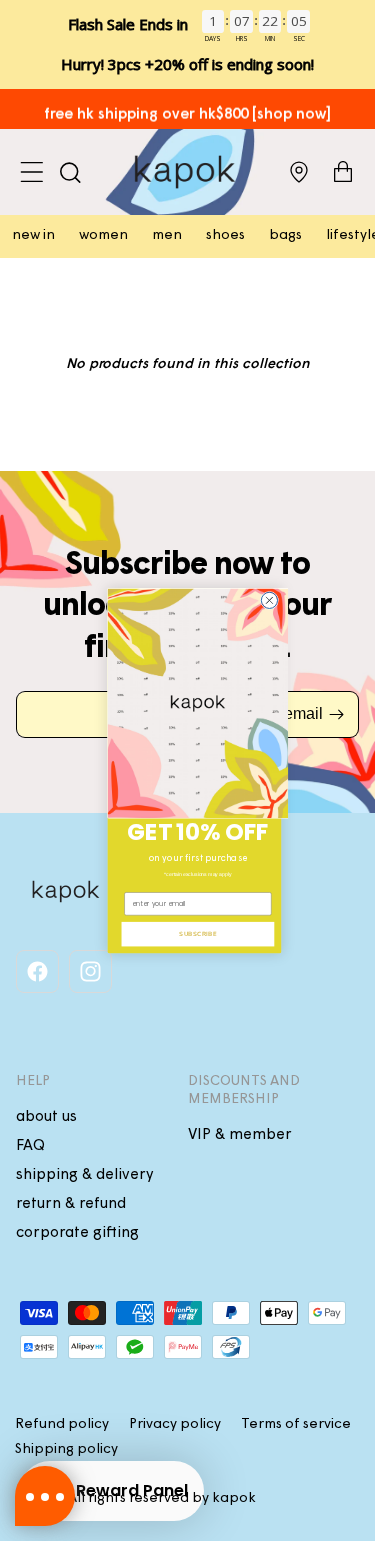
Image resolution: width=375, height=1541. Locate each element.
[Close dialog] (269, 600)
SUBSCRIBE (197, 933)
